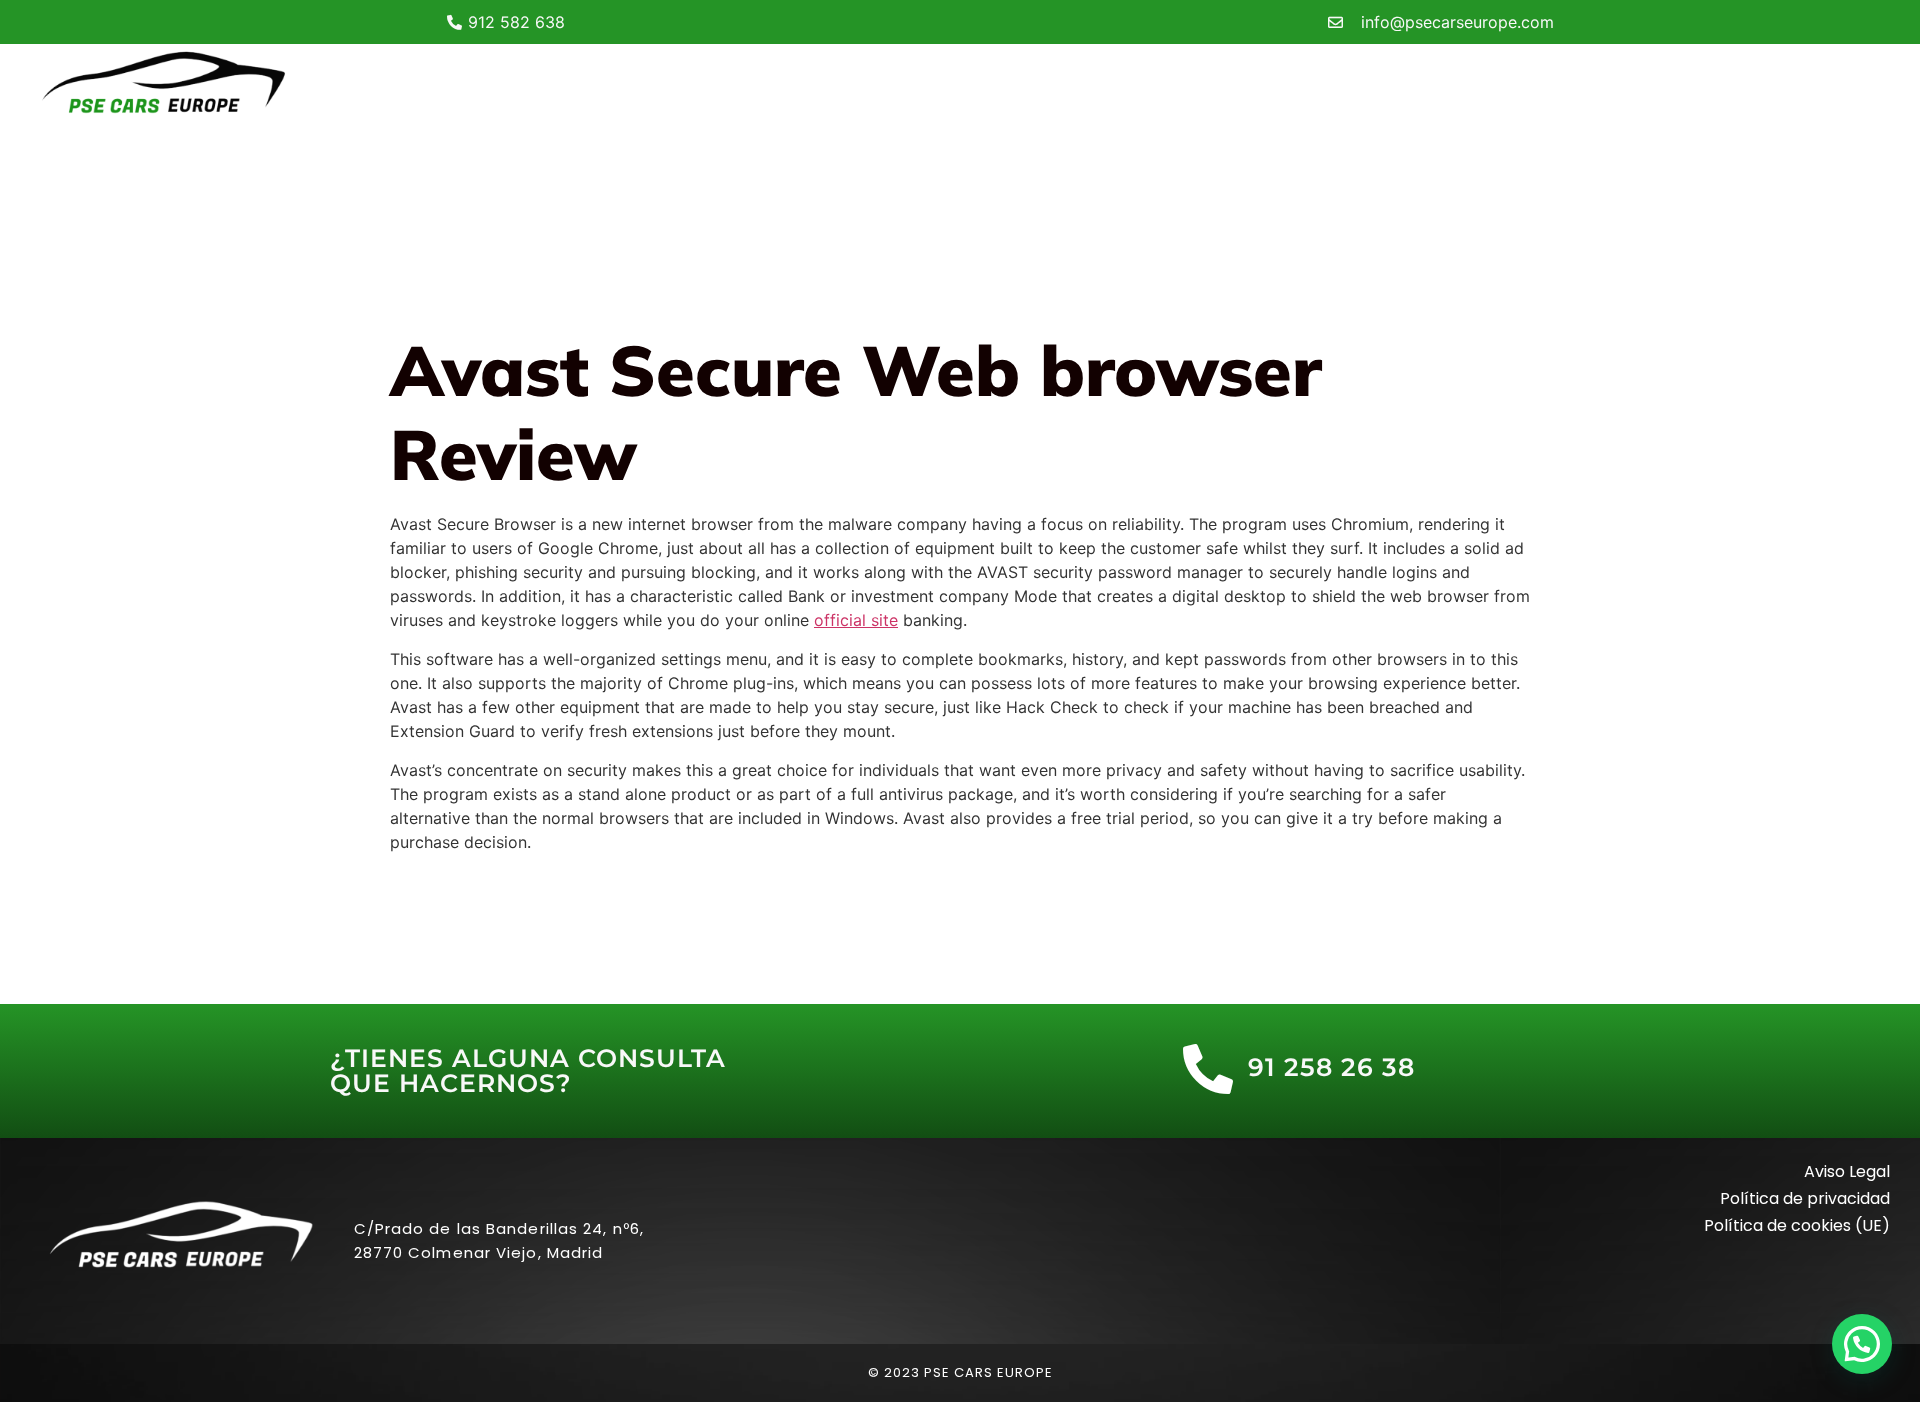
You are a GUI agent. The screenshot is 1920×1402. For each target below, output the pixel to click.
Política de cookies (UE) (1797, 1225)
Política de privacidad (1805, 1198)
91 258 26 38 (1331, 1067)
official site (856, 620)
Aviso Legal (1847, 1171)
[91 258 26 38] (1208, 1069)
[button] (1862, 1344)
